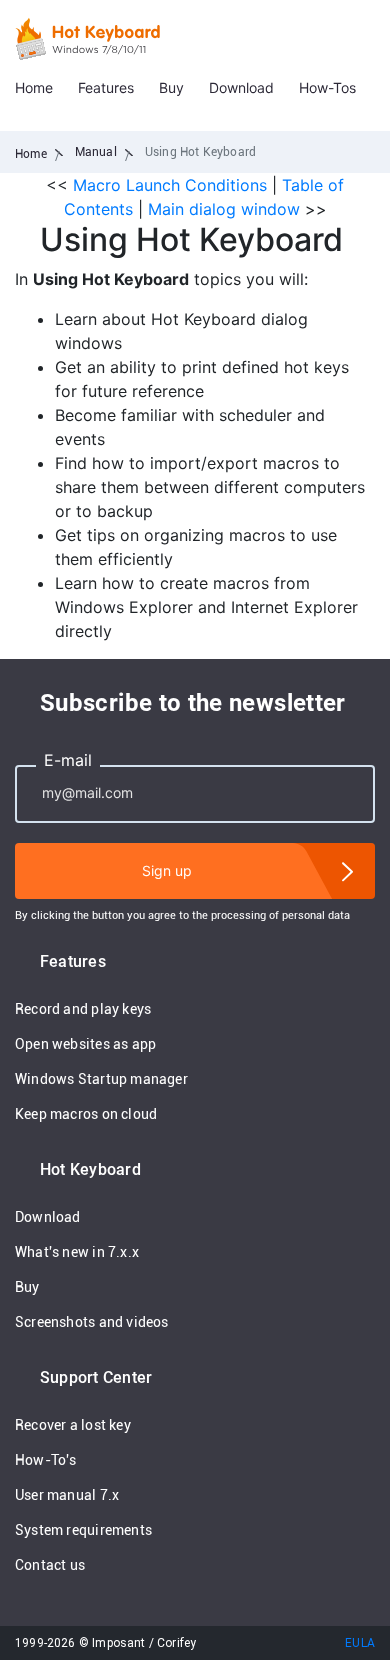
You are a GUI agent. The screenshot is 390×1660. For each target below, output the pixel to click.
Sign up (167, 870)
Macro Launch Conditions (170, 185)
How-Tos (327, 87)
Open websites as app (85, 1044)
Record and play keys (83, 1009)
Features (106, 87)
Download (241, 87)
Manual (96, 152)
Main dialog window (224, 209)
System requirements (83, 1530)
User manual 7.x (67, 1495)
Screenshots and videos (92, 1322)
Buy (171, 87)
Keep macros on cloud (86, 1114)
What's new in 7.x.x (77, 1252)
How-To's (46, 1460)
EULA (360, 1643)
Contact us (50, 1565)
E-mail (68, 760)
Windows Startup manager (101, 1079)
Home (34, 87)
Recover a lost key (73, 1425)
